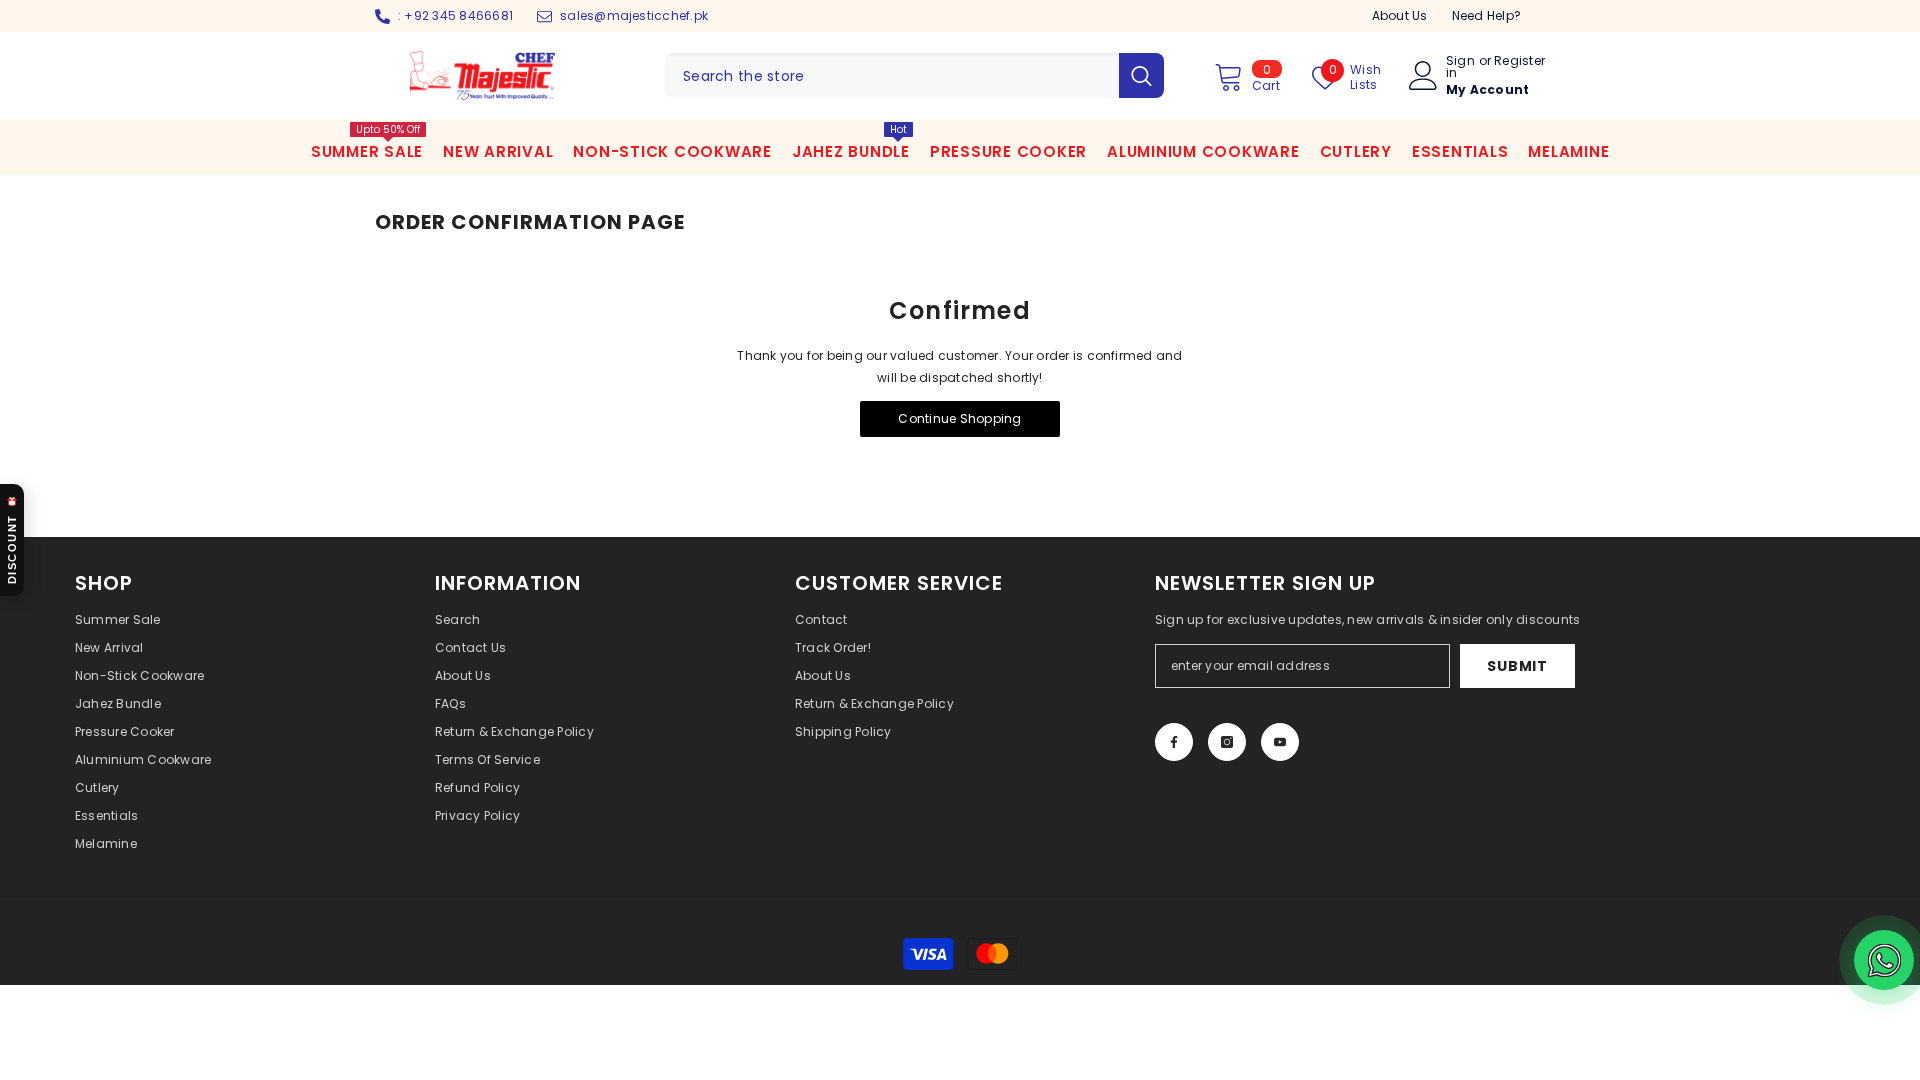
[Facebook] (1174, 742)
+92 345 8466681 (458, 15)
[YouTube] (1280, 742)
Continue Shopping (959, 418)
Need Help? (1486, 15)
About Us (1400, 15)
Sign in (1460, 67)
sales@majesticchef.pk (634, 15)
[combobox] (892, 75)
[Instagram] (1227, 742)
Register (1519, 62)
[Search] (914, 75)
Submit (1517, 666)
